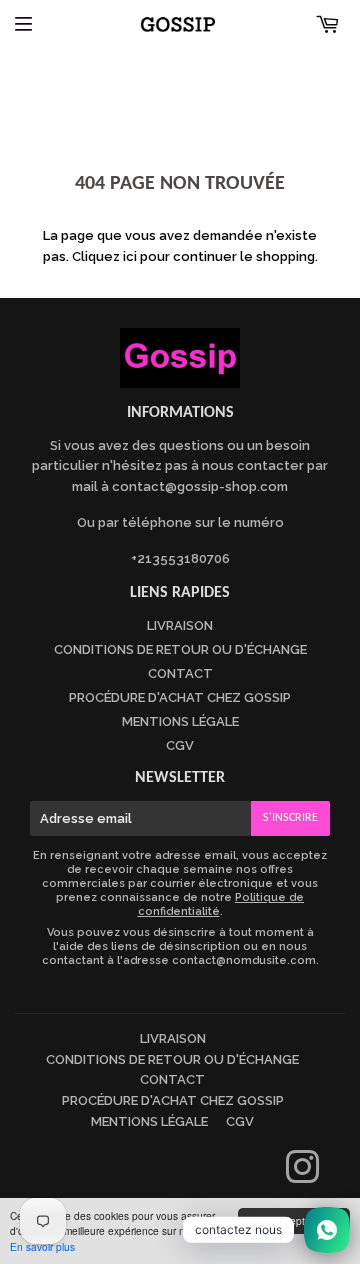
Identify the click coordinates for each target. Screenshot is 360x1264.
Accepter (293, 1220)
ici (130, 256)
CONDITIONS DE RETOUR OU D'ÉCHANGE (180, 649)
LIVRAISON (180, 625)
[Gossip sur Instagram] (302, 1176)
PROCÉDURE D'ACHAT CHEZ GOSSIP (180, 697)
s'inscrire (290, 818)
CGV (180, 745)
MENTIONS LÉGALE (180, 721)
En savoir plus (42, 1246)
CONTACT (180, 673)
